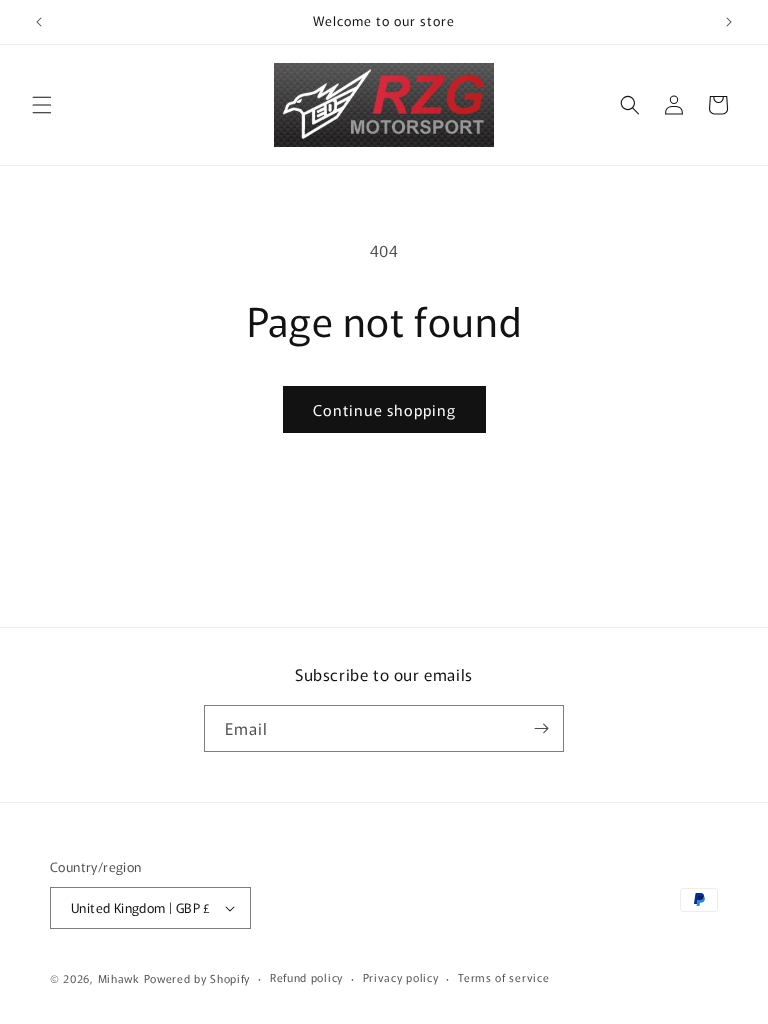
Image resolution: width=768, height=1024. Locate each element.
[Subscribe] (541, 728)
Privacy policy (401, 977)
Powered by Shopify (197, 978)
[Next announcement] (729, 22)
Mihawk (119, 978)
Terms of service (503, 977)
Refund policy (306, 977)
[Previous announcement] (39, 22)
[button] (42, 105)
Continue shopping (384, 409)
